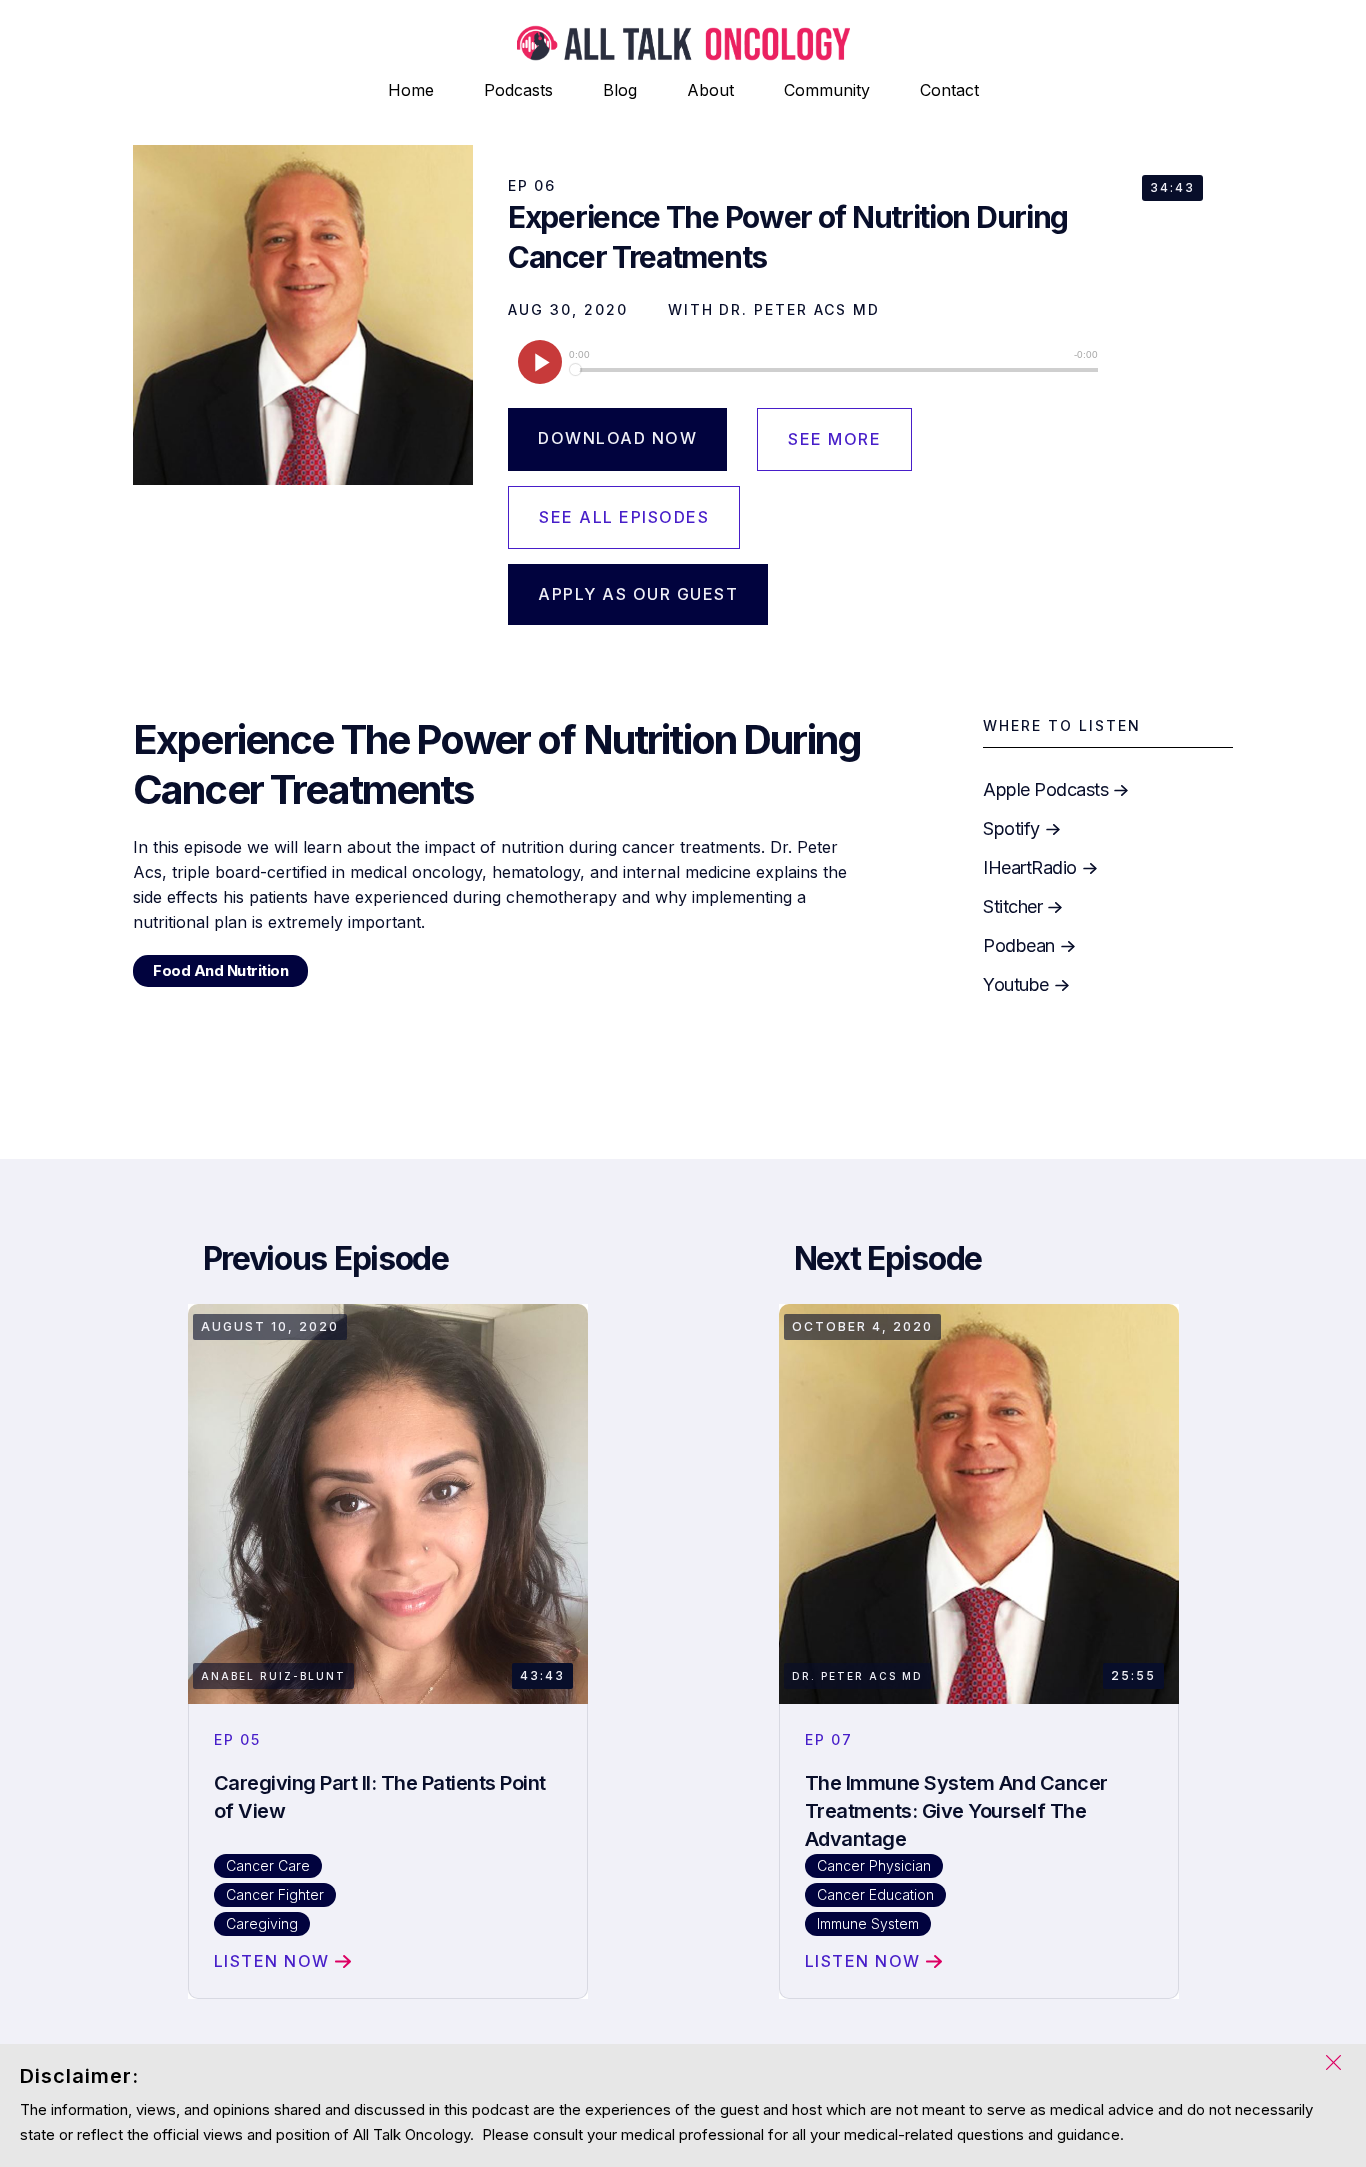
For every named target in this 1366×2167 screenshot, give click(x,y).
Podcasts (518, 90)
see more (834, 439)
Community (827, 90)
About (710, 90)
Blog (620, 90)
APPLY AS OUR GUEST (638, 594)
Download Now (617, 438)
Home (411, 90)
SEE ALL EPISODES (624, 517)
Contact (949, 90)
